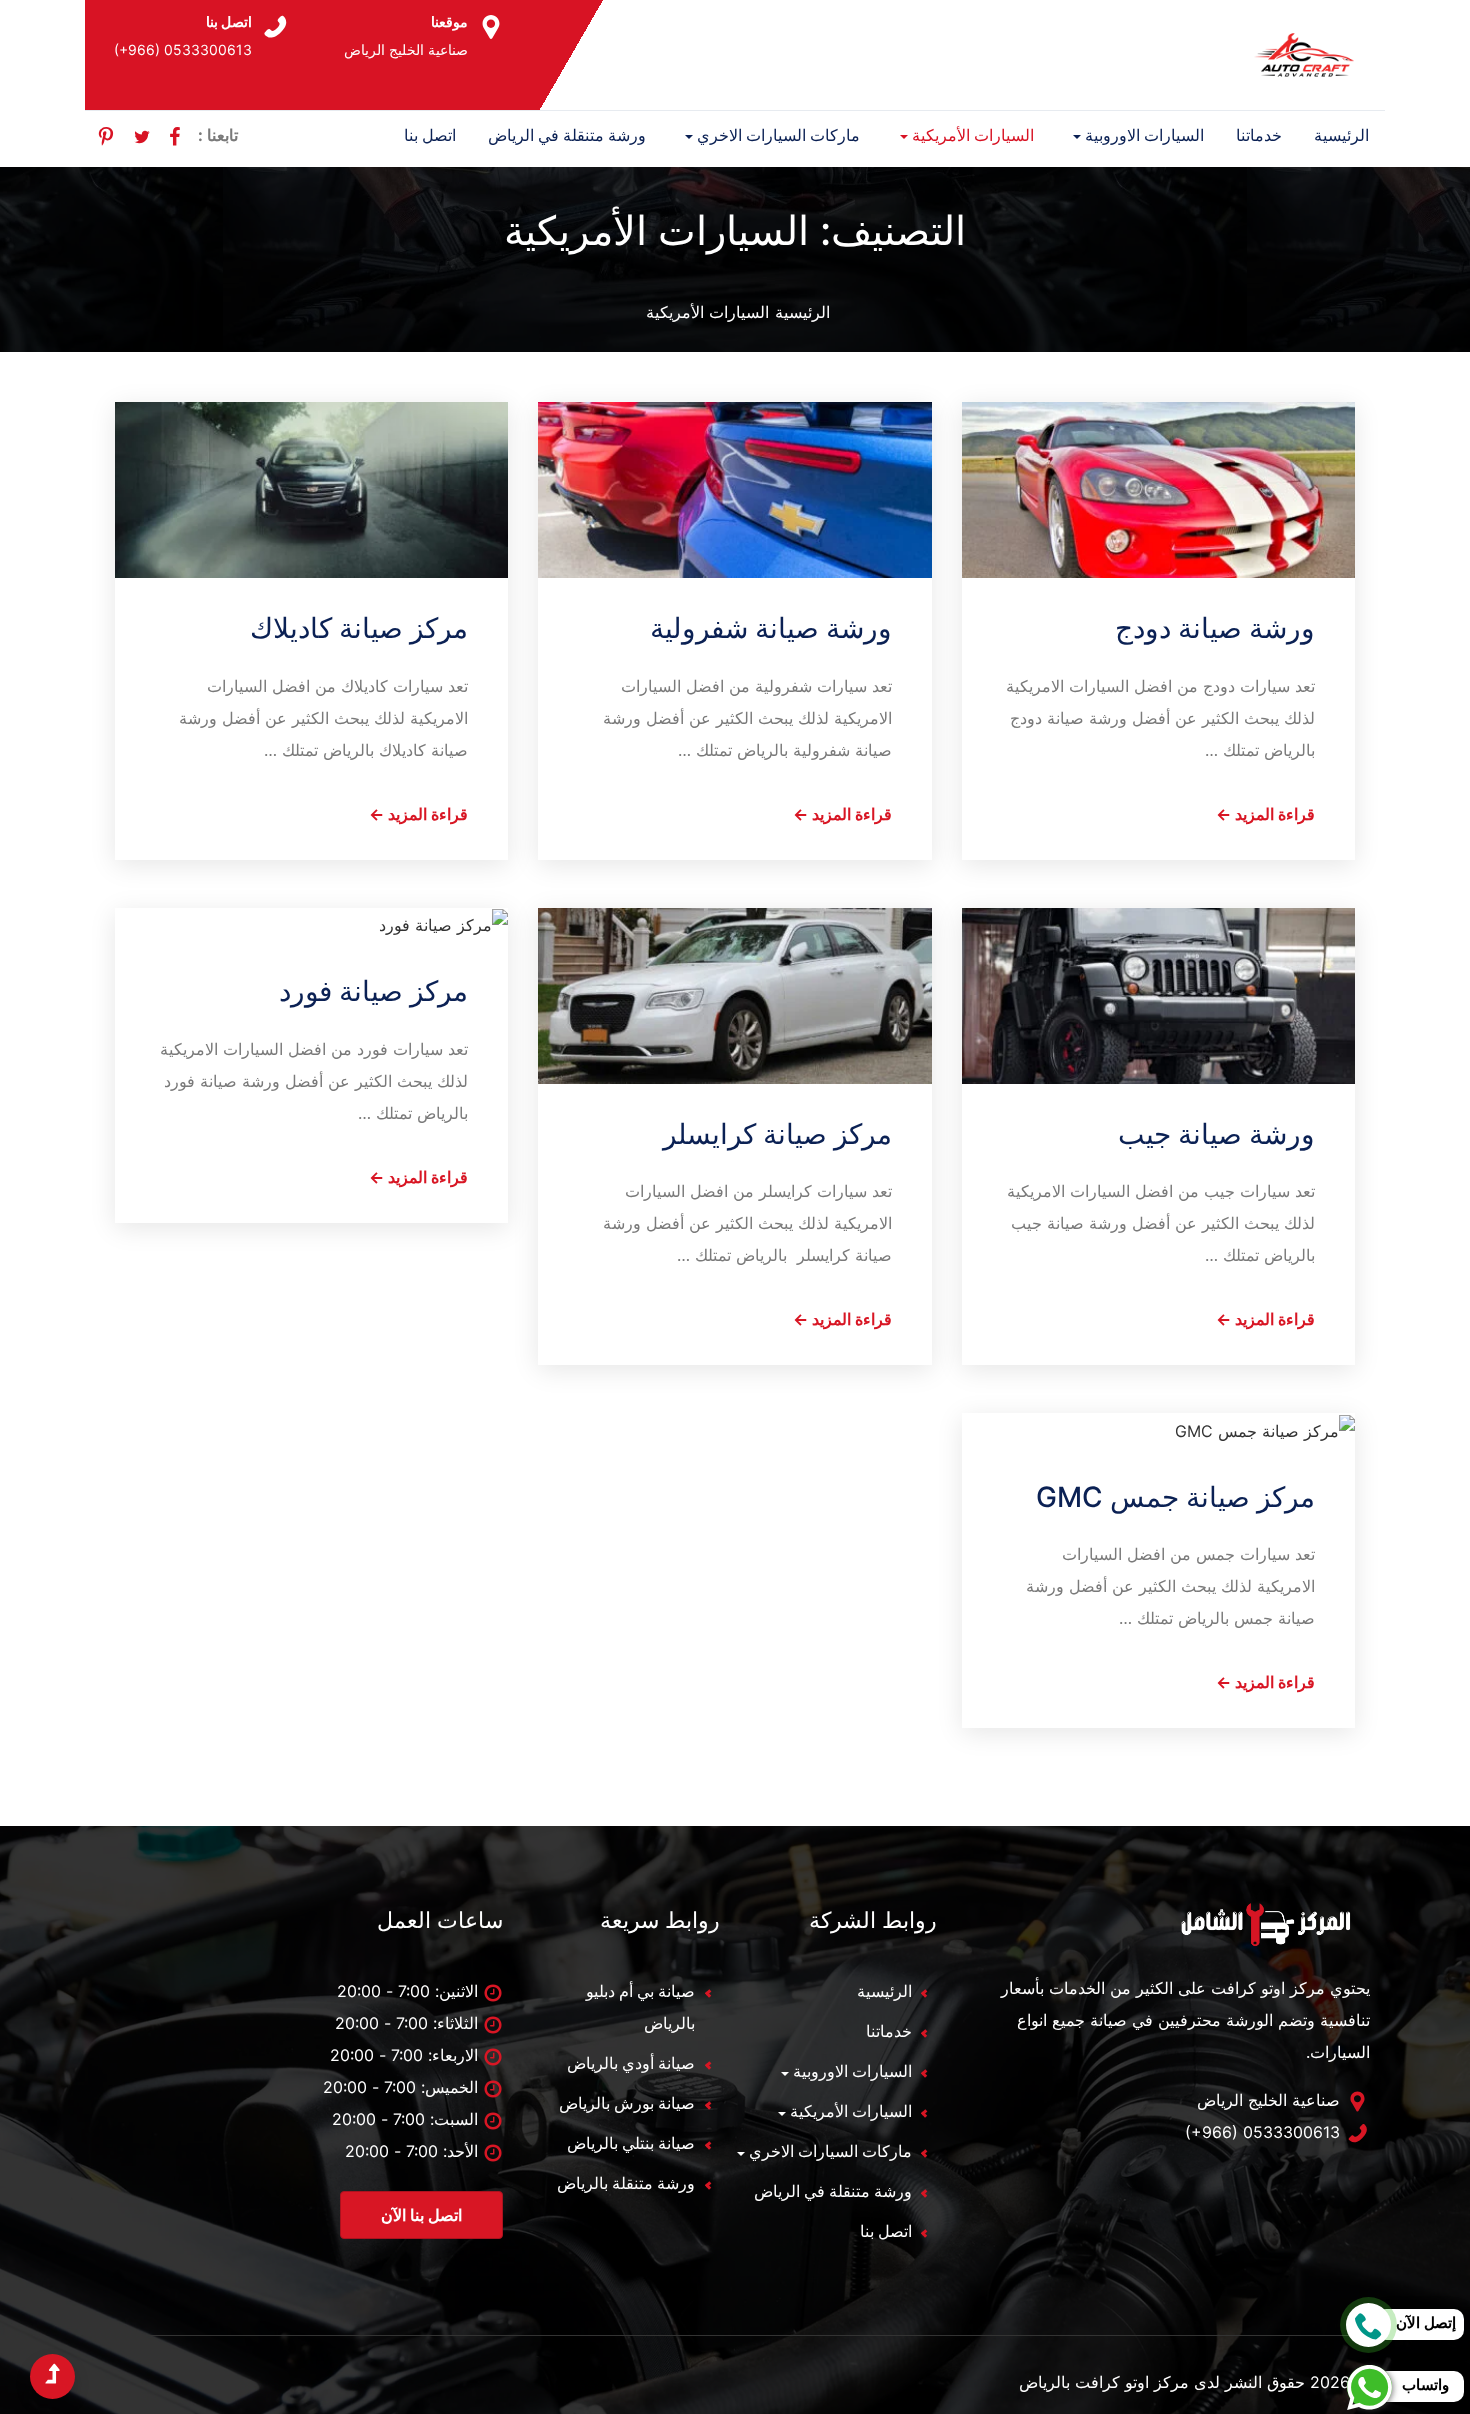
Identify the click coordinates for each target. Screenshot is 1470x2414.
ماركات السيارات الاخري (778, 135)
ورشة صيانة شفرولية (771, 628)
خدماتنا (1259, 135)
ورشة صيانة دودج (1215, 628)
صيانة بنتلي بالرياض (631, 2143)
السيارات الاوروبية (1144, 135)
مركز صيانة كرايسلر (777, 1134)
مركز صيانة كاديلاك (359, 628)
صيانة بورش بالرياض (627, 2103)
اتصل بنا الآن (421, 2215)
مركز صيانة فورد (373, 991)
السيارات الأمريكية (973, 135)
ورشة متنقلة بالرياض (626, 2183)
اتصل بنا (430, 135)
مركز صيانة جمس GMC (1175, 1497)
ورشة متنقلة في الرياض (567, 135)
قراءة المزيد (1265, 814)
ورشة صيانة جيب (1216, 1134)
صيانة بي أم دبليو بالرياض (640, 2007)
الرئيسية (1341, 135)
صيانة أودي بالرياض (631, 2063)
